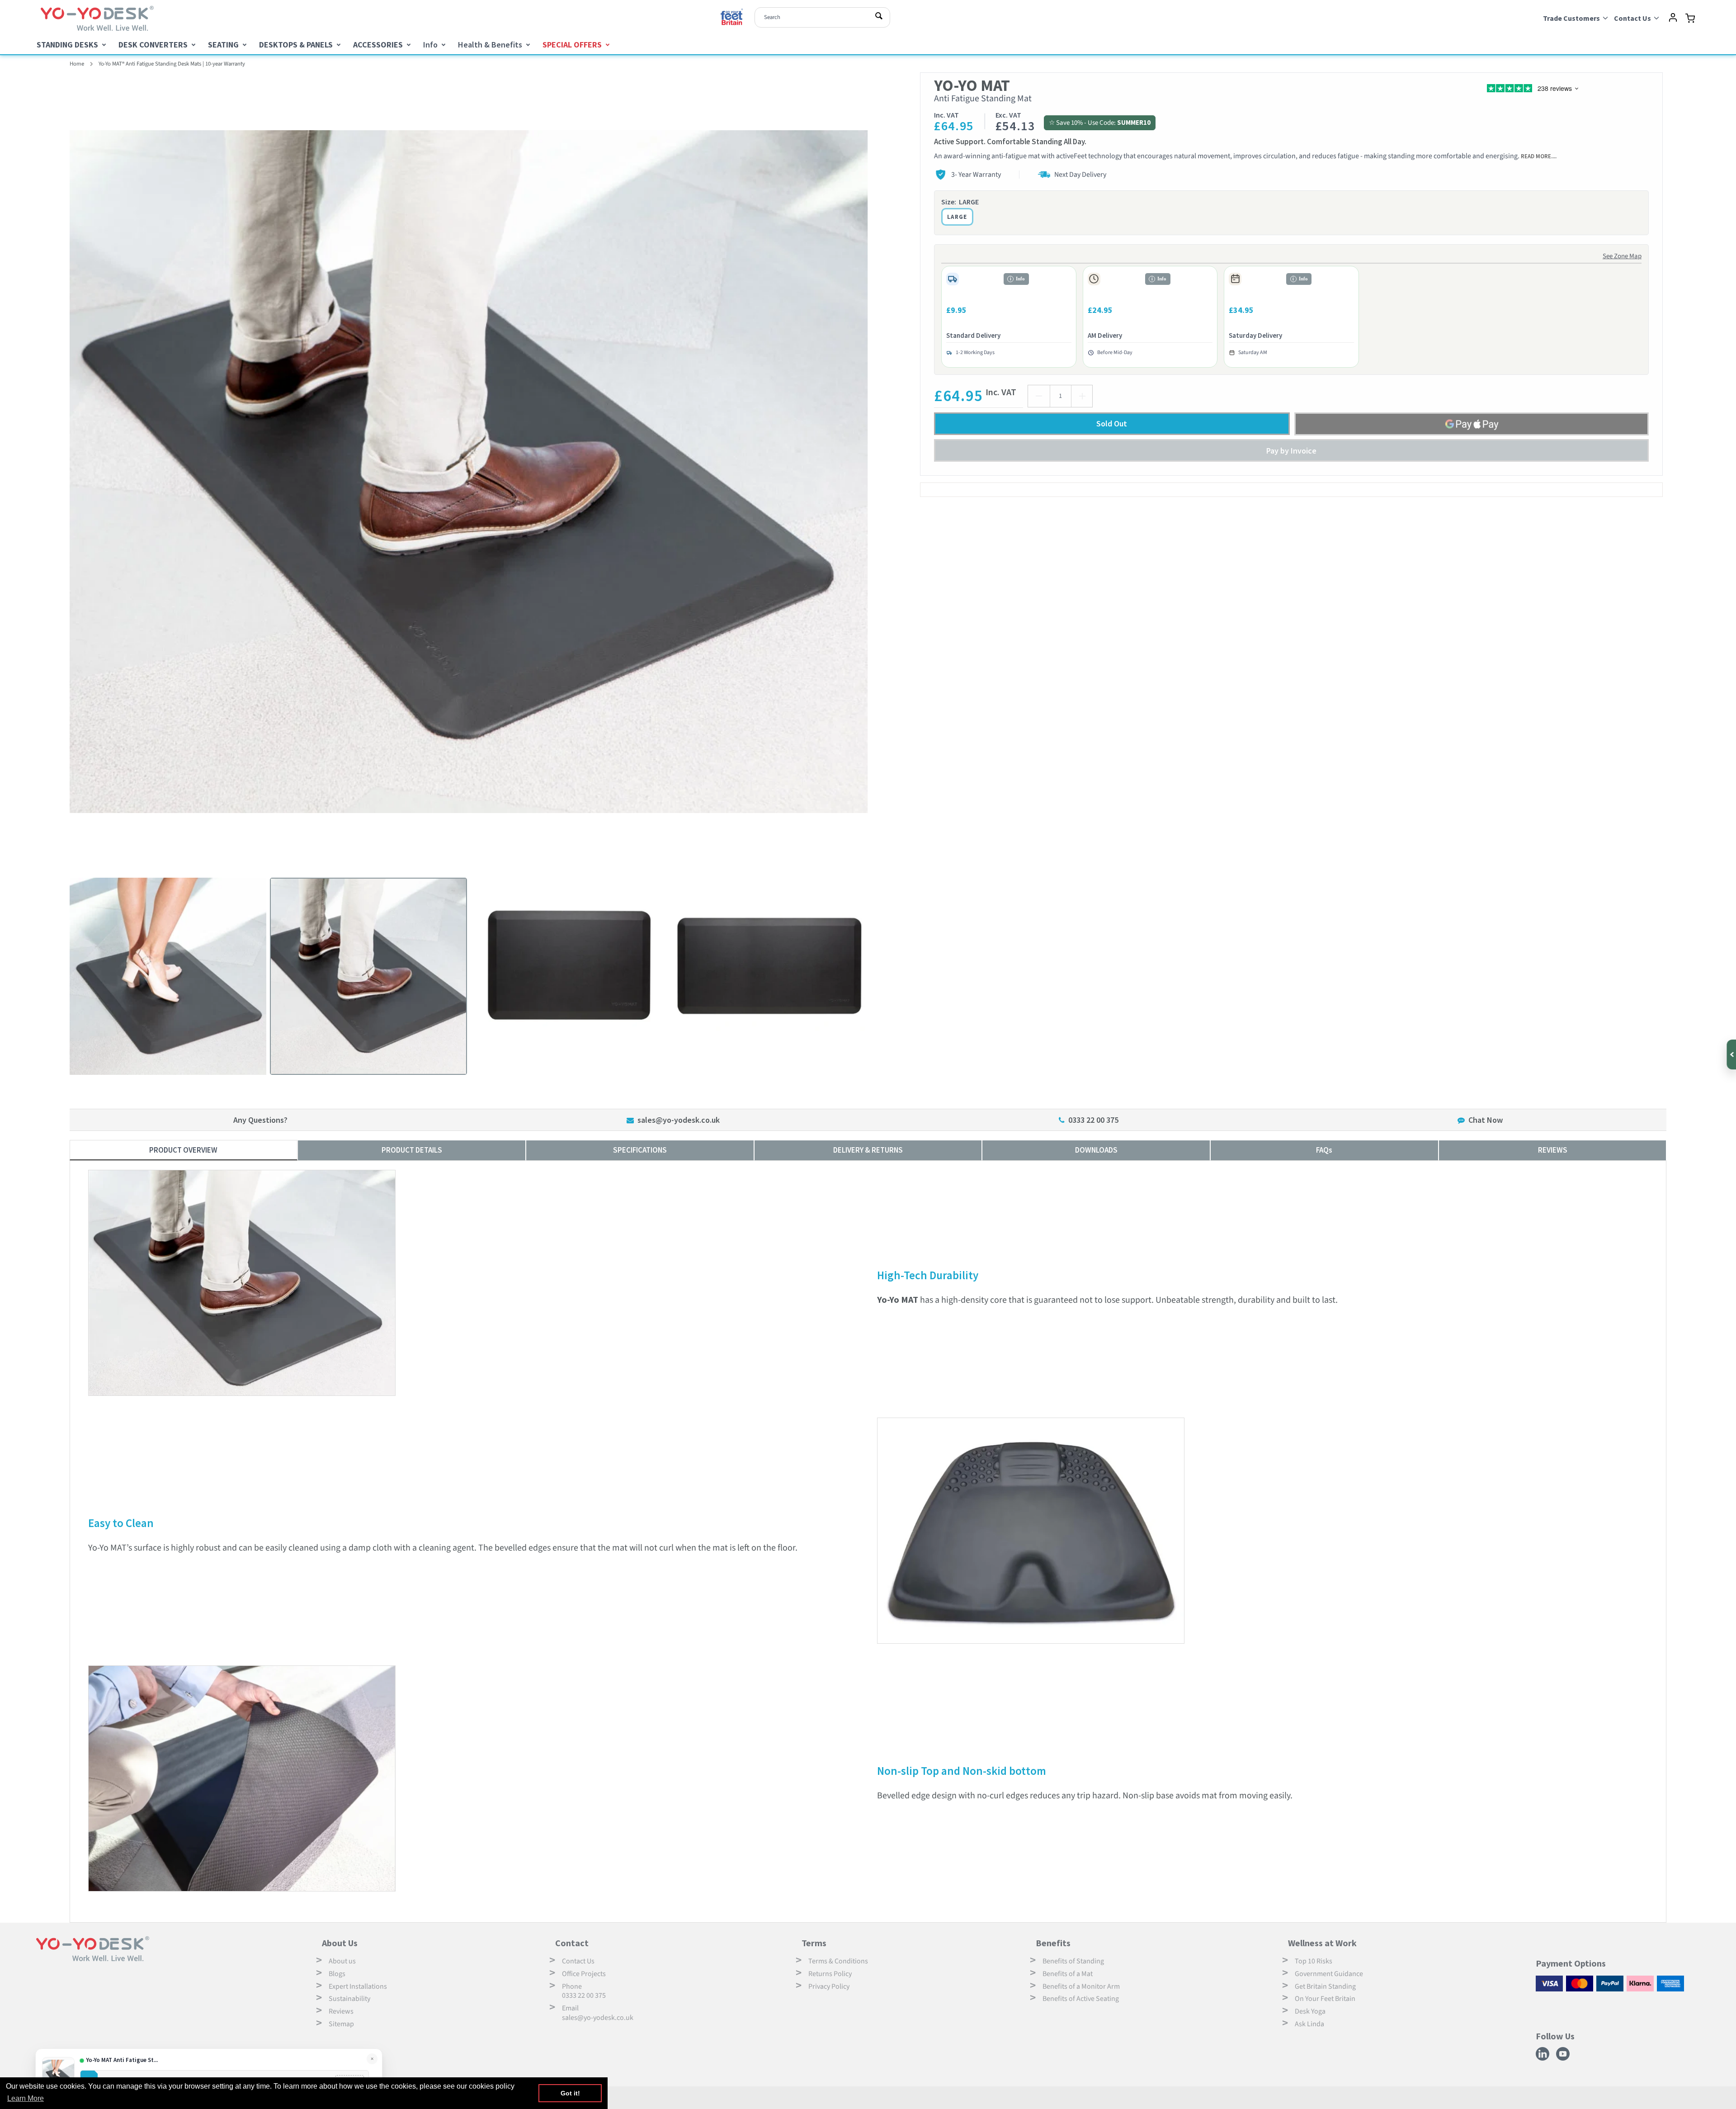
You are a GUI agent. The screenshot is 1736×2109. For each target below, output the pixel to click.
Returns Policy (830, 1974)
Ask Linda (1309, 2024)
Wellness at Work (1322, 1943)
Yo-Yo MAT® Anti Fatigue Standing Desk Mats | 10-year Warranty (172, 64)
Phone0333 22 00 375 (584, 1991)
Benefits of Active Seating (1081, 1999)
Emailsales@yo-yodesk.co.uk (598, 2013)
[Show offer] (1731, 1054)
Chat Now (1486, 1120)
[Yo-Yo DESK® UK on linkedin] (1544, 2059)
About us (342, 1961)
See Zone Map (1622, 256)
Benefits (1053, 1943)
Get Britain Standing (1325, 1986)
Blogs (337, 1974)
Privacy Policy (829, 1986)
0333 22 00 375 (1093, 1120)
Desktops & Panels (296, 45)
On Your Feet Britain (1325, 1999)
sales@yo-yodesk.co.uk (679, 1120)
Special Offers (572, 45)
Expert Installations (358, 1986)
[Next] (875, 472)
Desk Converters (153, 45)
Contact (572, 1943)
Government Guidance (1329, 1974)
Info (430, 45)
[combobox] (822, 17)
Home (77, 64)
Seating (223, 45)
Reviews (341, 2011)
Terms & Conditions (838, 1961)
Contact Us (578, 1961)
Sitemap (341, 2024)
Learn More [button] (26, 2098)
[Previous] (63, 472)
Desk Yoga (1310, 2011)
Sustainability (349, 1999)
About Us (340, 1943)
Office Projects (584, 1974)
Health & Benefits (490, 45)
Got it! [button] (570, 2093)
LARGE (957, 217)
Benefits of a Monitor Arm (1081, 1986)
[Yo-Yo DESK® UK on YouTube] (1564, 2059)
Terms (814, 1943)
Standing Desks (67, 45)
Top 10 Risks (1314, 1961)
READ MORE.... (1539, 156)
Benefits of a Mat (1068, 1974)
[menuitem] (71, 45)
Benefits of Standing (1073, 1961)
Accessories (378, 45)
